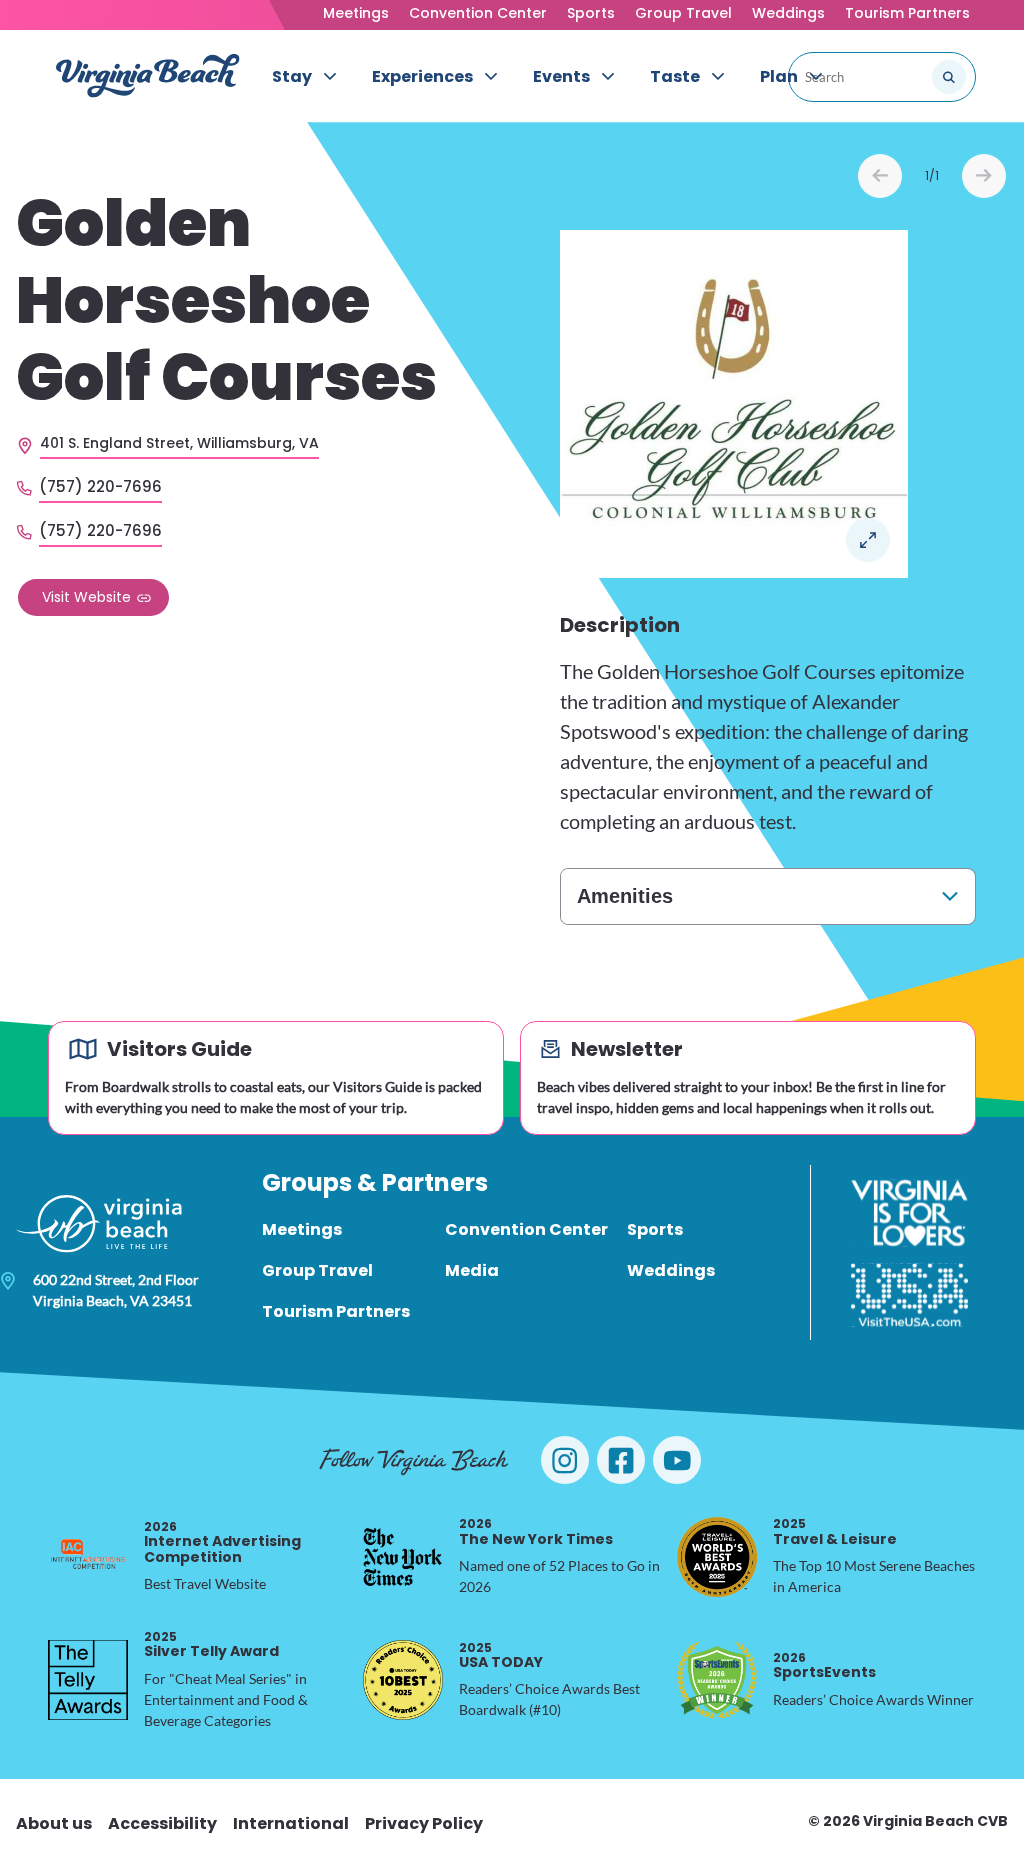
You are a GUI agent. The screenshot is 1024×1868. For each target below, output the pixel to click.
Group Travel (683, 13)
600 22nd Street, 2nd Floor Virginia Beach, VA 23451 (116, 1290)
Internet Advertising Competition (222, 1542)
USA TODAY (501, 1655)
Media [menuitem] (472, 1270)
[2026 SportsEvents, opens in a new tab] (717, 1680)
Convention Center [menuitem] (526, 1229)
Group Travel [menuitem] (317, 1270)
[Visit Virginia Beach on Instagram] (565, 1460)
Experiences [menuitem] (422, 76)
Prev (880, 176)
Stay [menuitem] (292, 76)
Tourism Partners (907, 13)
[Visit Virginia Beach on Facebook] (621, 1460)
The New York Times (536, 1531)
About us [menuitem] (54, 1823)
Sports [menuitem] (655, 1229)
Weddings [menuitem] (671, 1270)
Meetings (356, 13)
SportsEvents (824, 1665)
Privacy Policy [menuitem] (424, 1823)
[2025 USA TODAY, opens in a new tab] (403, 1680)
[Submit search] (949, 77)
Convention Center (478, 13)
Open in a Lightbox (868, 540)
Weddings (788, 13)
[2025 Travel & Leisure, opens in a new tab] (717, 1557)
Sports (591, 13)
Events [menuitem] (561, 76)
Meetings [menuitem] (302, 1229)
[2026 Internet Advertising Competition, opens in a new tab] (88, 1557)
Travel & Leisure (835, 1531)
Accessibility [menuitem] (162, 1823)
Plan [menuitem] (779, 76)
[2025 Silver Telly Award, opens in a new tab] (88, 1680)
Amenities (625, 896)
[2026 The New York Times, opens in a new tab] (403, 1557)
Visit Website (86, 597)
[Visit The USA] (909, 1295)
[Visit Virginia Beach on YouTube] (677, 1460)
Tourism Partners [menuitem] (336, 1311)
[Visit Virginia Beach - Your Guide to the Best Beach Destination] (148, 76)
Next (984, 176)
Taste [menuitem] (675, 76)
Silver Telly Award (211, 1644)
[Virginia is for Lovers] (909, 1213)
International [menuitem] (291, 1823)
